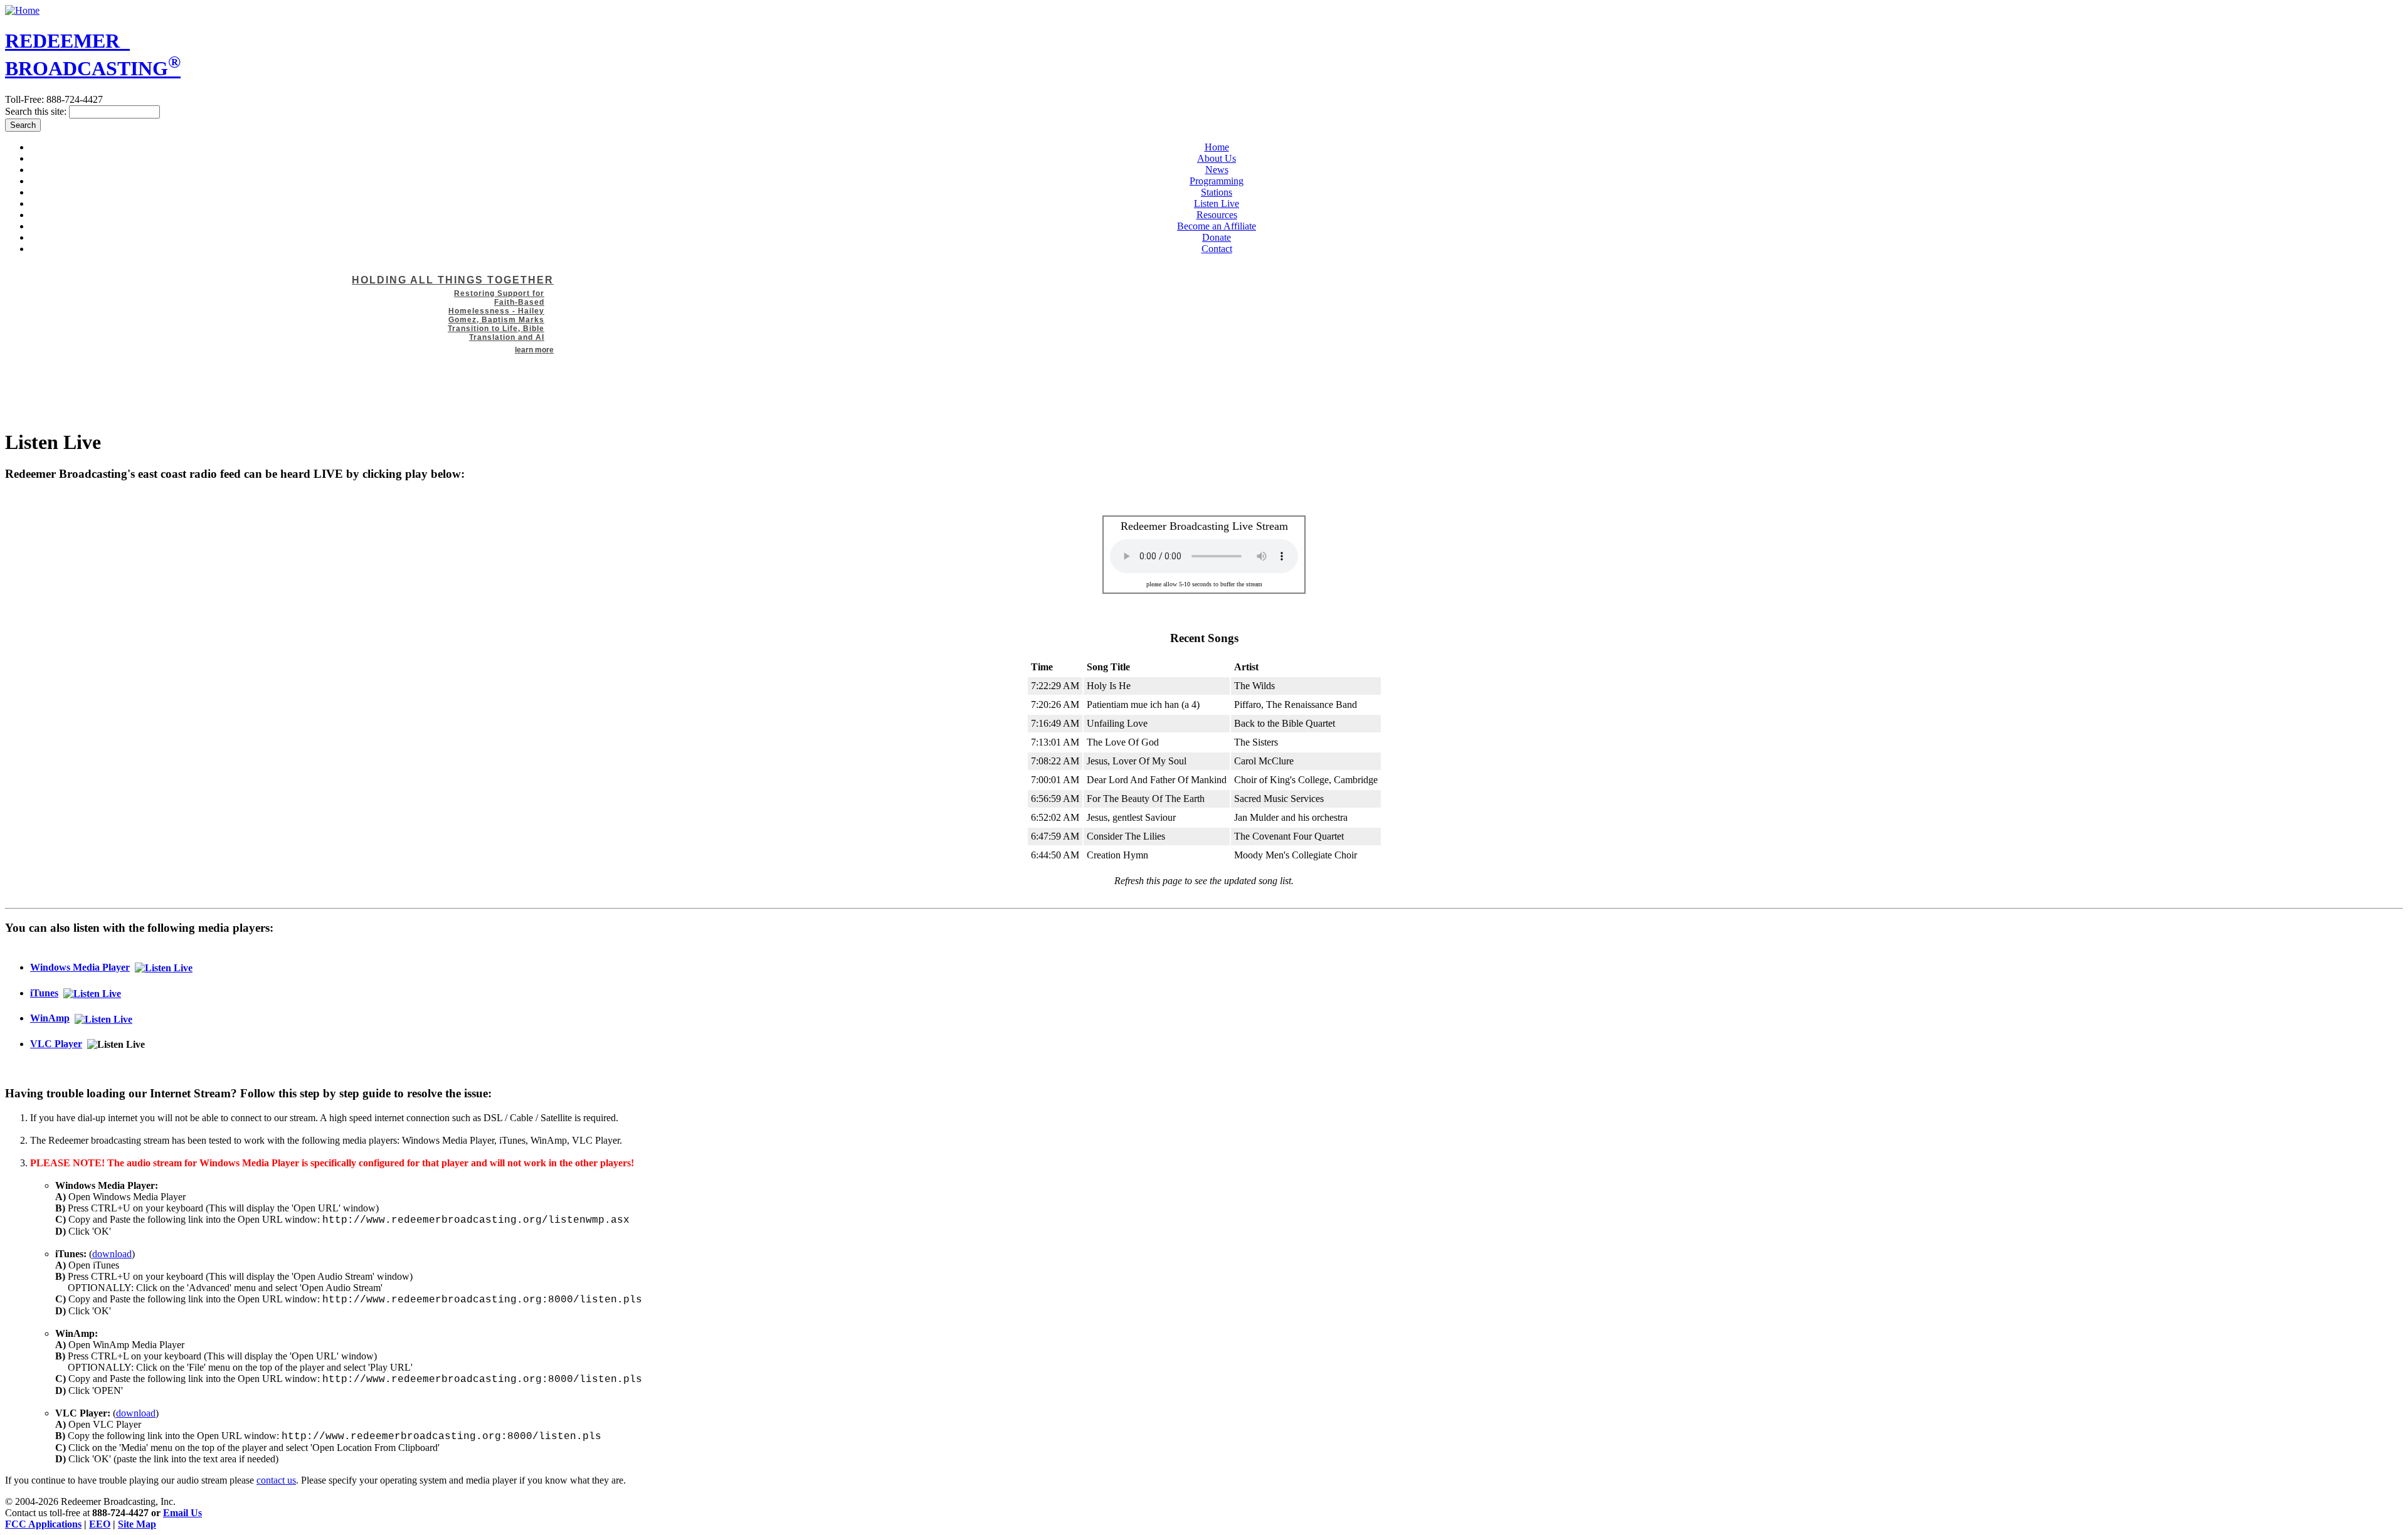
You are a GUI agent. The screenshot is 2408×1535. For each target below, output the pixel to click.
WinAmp (50, 1018)
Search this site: (37, 111)
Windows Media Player (80, 967)
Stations (1217, 192)
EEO (100, 1524)
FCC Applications (43, 1524)
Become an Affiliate (1217, 226)
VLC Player (56, 1044)
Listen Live (1217, 203)
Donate (1217, 237)
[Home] (22, 10)
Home (1217, 147)
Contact (1217, 249)
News (1217, 170)
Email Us (182, 1513)
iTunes (44, 993)
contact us (276, 1480)
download (112, 1254)
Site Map (137, 1524)
